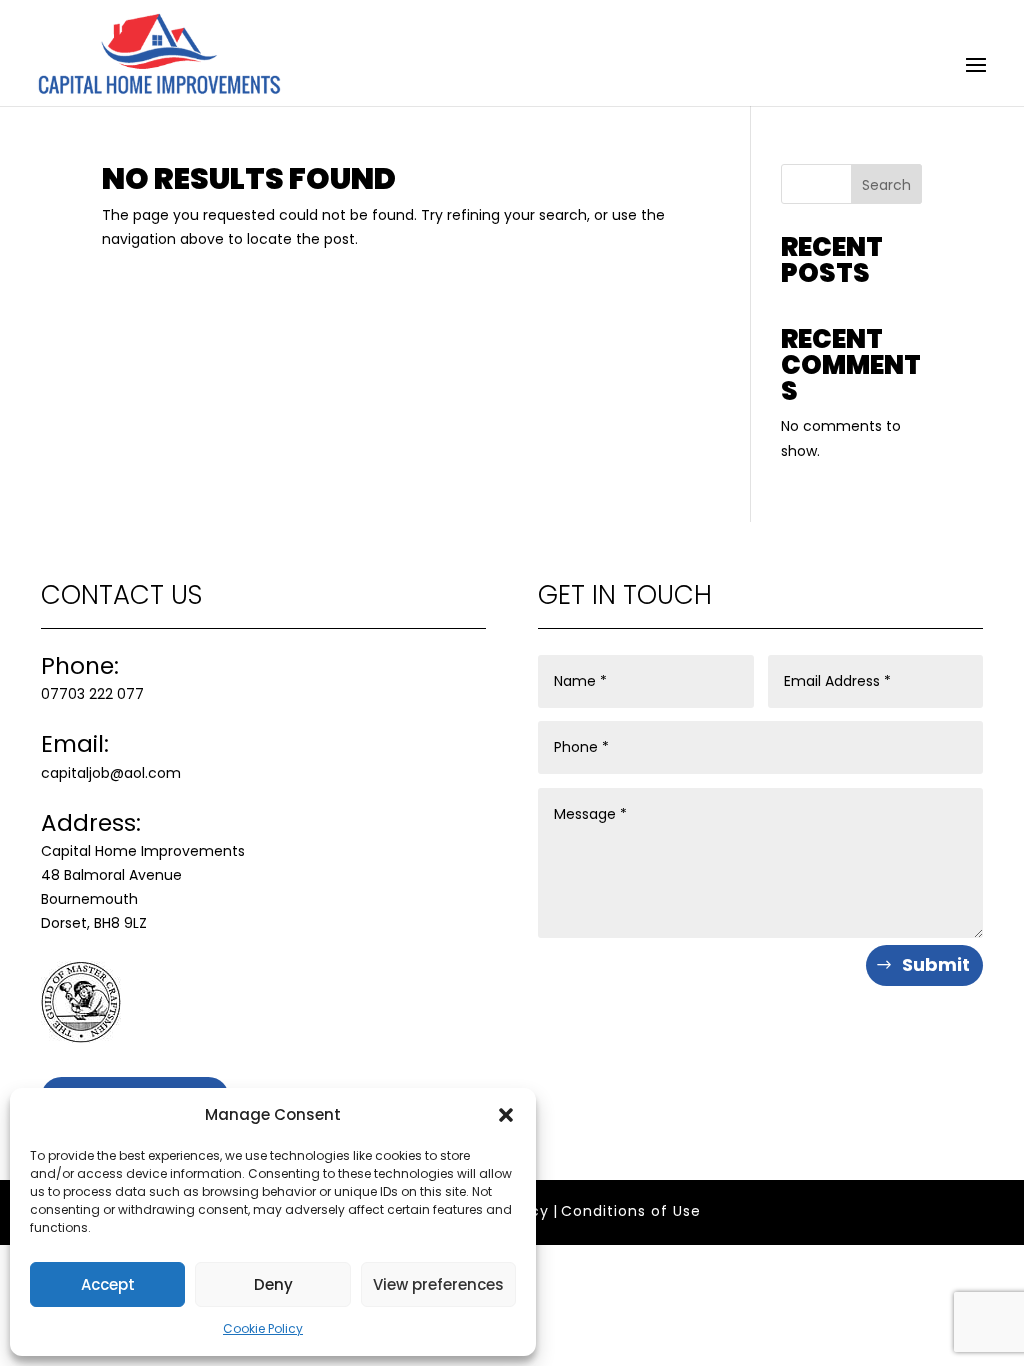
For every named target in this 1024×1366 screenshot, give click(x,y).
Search (886, 185)
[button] (506, 1115)
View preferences (438, 1284)
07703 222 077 (92, 694)
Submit (936, 964)
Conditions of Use (631, 1211)
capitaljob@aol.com (111, 773)
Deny (273, 1284)
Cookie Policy (263, 1328)
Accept (108, 1284)
